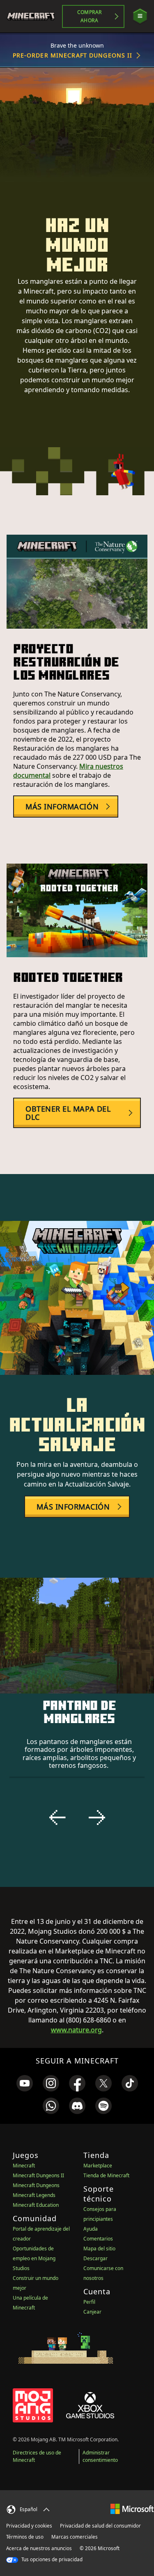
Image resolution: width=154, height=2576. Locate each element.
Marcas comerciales (75, 2537)
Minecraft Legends (34, 2195)
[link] (25, 2083)
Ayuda (91, 2229)
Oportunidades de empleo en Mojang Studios (34, 2258)
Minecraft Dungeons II (38, 2175)
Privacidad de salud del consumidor (100, 2526)
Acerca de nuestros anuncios (39, 2548)
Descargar (95, 2258)
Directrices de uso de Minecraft (37, 2456)
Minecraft (24, 2166)
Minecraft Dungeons (36, 2185)
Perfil (89, 2302)
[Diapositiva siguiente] (97, 1818)
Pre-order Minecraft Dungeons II (73, 55)
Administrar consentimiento (100, 2456)
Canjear (92, 2312)
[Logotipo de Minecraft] (34, 16)
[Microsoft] (132, 2508)
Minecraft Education (36, 2205)
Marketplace (98, 2166)
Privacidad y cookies (29, 2526)
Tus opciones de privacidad (51, 2559)
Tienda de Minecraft (106, 2175)
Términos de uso (25, 2537)
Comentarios (98, 2239)
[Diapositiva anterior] (57, 1818)
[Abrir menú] (140, 16)
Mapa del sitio (99, 2249)
